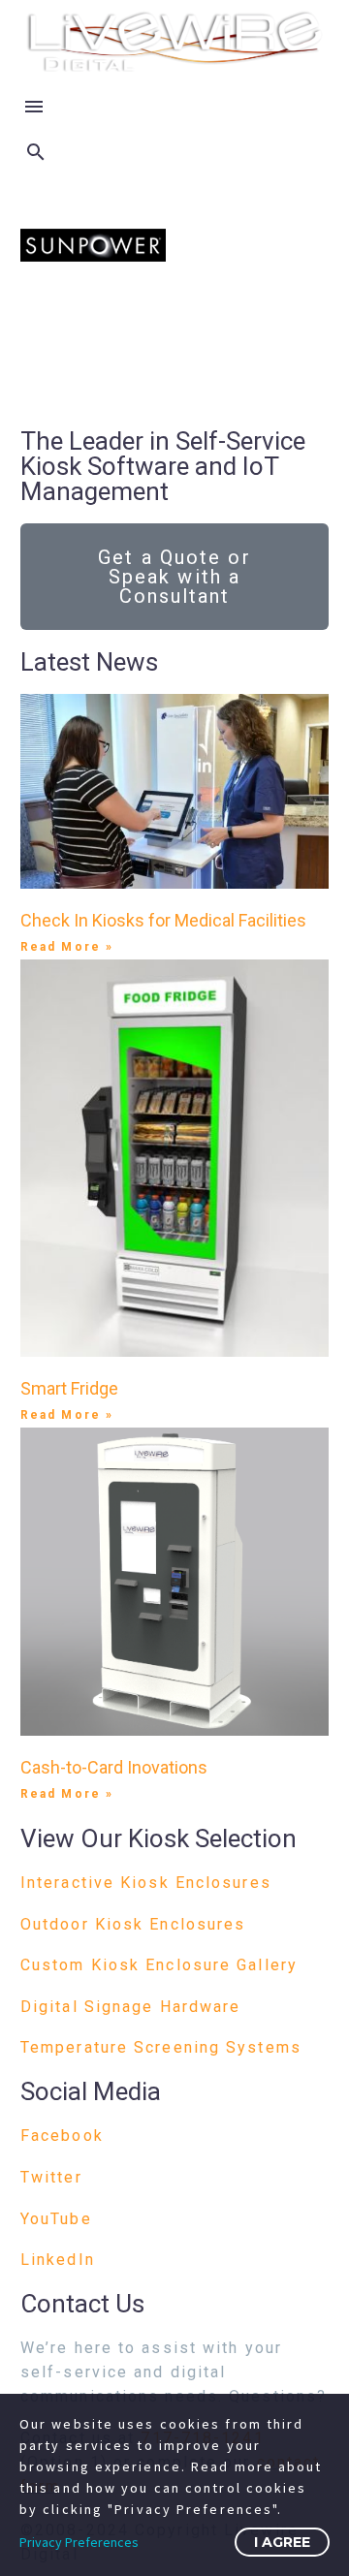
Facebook (62, 2136)
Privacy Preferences (79, 2542)
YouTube (56, 2219)
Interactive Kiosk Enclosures (146, 1883)
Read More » (67, 947)
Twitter (51, 2177)
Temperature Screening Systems (161, 2047)
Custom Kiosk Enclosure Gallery (159, 1965)
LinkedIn (58, 2260)
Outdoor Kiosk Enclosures (133, 1924)
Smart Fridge (69, 1388)
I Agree (282, 2542)
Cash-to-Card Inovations (114, 1767)
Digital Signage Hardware (130, 2007)
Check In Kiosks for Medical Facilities (163, 920)
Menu (34, 107)
